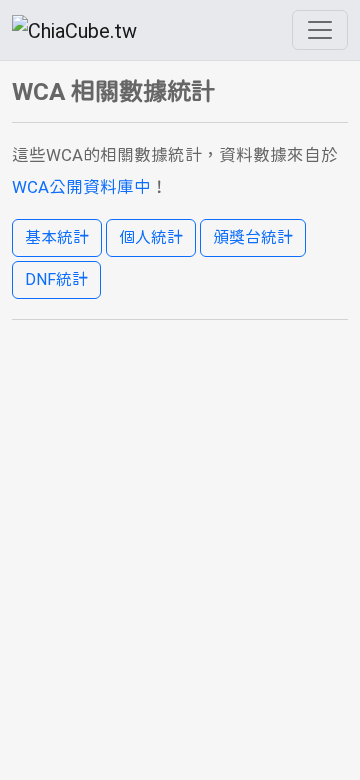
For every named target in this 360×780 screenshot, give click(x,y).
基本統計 (57, 237)
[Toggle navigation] (320, 30)
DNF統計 (56, 279)
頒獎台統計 (253, 237)
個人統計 (151, 237)
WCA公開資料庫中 (81, 187)
